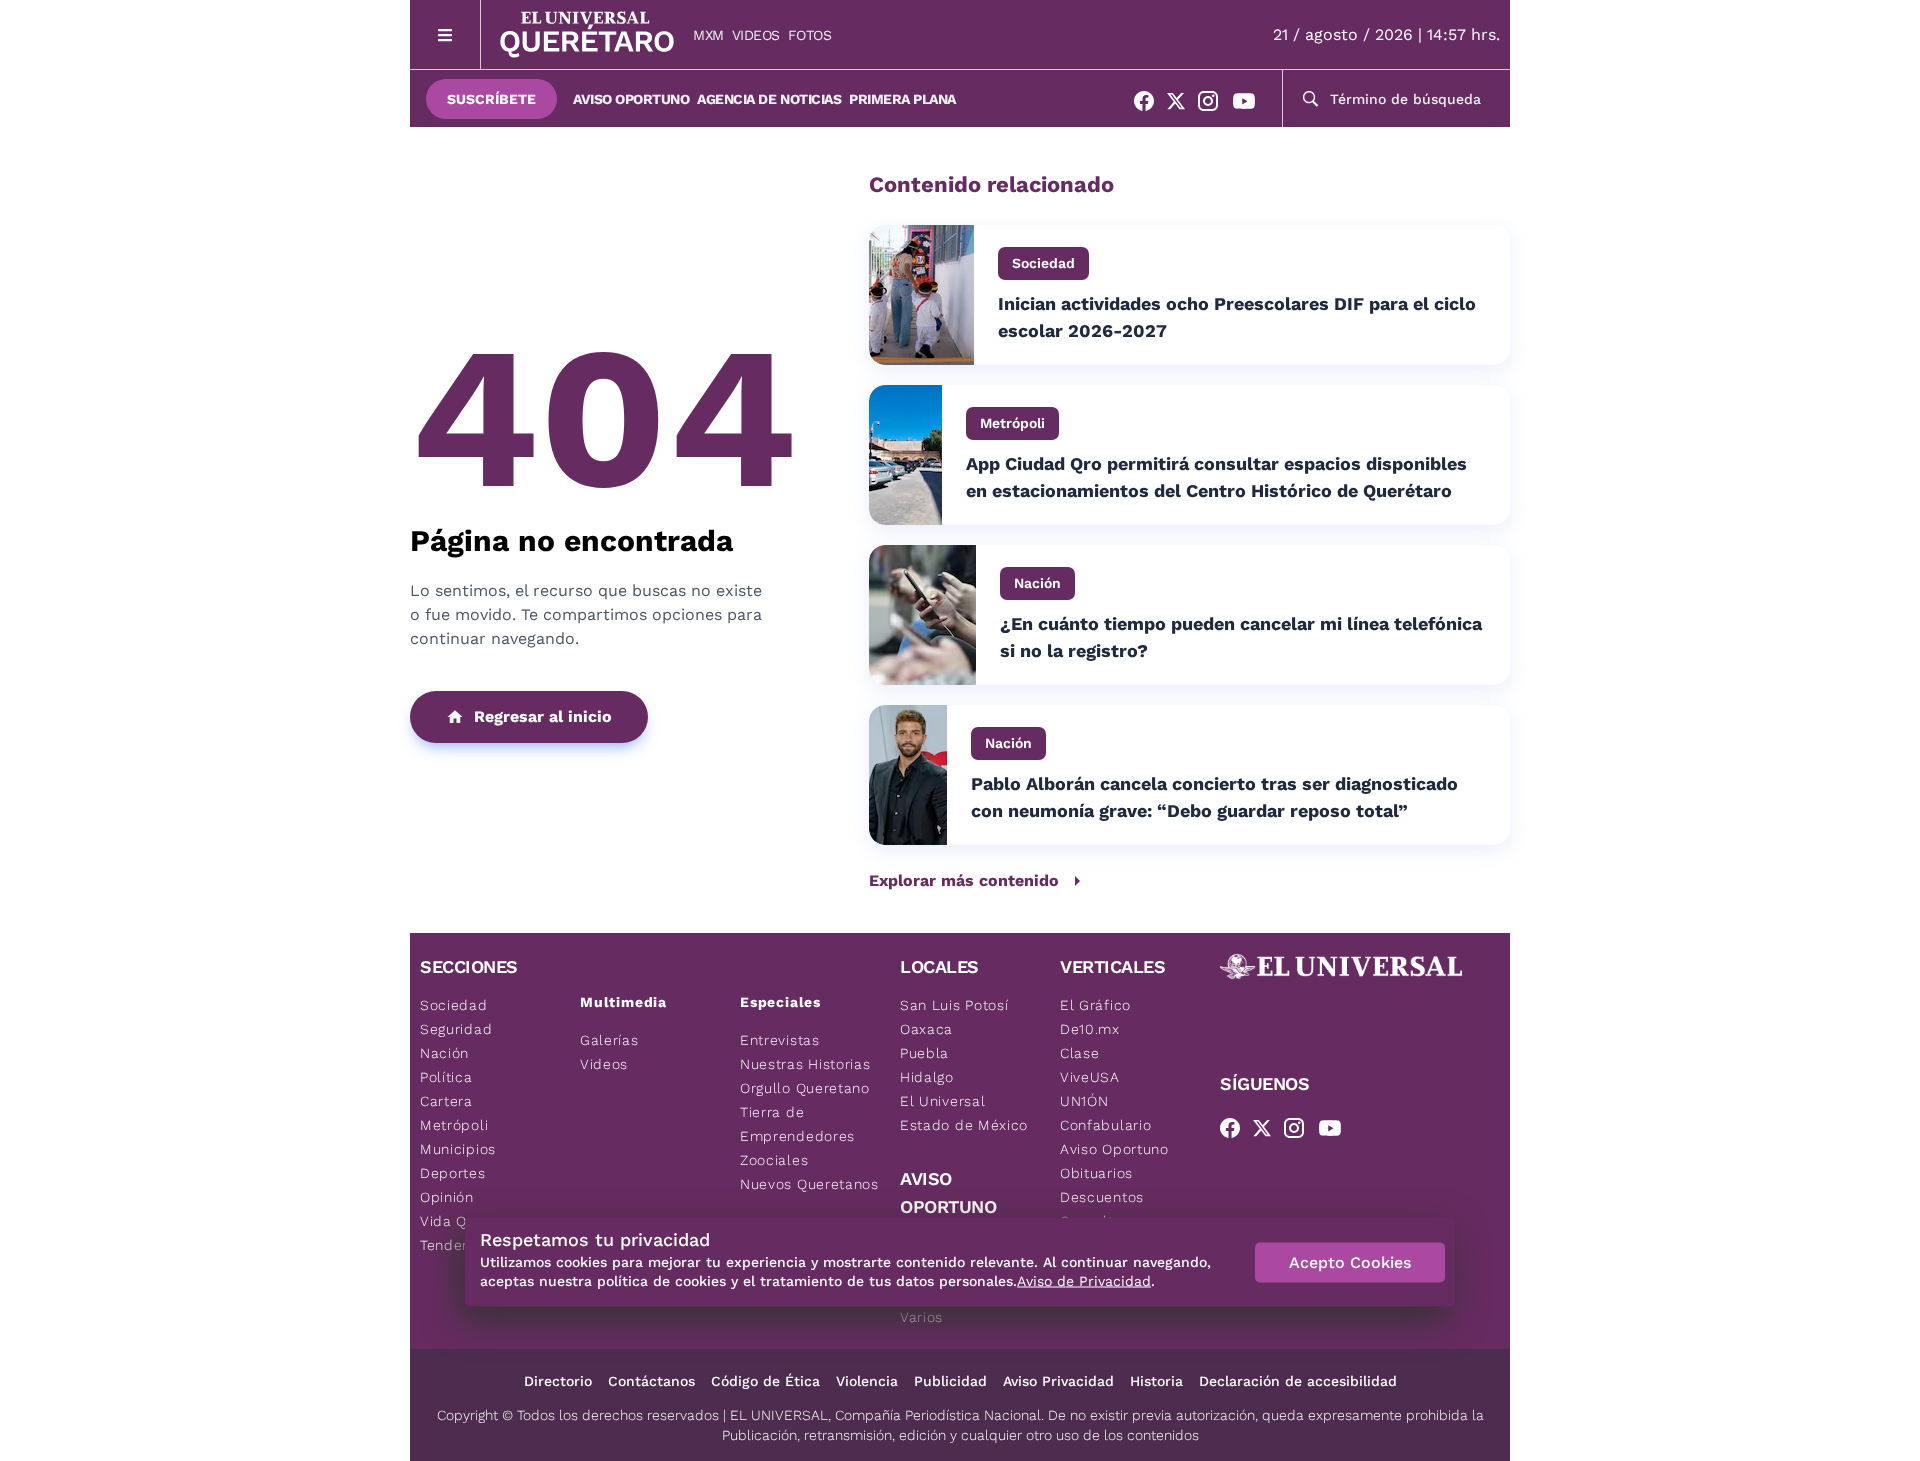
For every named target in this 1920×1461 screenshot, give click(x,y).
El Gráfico (1095, 1005)
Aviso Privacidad (1058, 1381)
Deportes (453, 1173)
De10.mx (1090, 1029)
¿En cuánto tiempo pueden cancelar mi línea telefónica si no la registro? (1241, 637)
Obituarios (1096, 1173)
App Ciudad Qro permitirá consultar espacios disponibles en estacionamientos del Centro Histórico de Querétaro (1216, 477)
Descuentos (1102, 1197)
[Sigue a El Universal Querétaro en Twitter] (1182, 105)
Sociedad (454, 1005)
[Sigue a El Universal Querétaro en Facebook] (1150, 105)
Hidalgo (927, 1077)
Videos (756, 35)
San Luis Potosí (954, 1005)
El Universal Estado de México (964, 1113)
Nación (444, 1053)
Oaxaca (926, 1029)
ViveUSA (1090, 1077)
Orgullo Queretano (805, 1088)
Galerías (609, 1040)
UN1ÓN (1084, 1101)
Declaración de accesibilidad (1298, 1381)
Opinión (447, 1197)
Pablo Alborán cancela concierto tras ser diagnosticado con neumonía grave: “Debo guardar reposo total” (1214, 797)
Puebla (924, 1053)
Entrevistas (780, 1040)
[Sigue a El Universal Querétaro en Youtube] (1250, 105)
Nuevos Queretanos (809, 1184)
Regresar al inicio (543, 716)
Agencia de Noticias (769, 99)
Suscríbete (491, 99)
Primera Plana (902, 99)
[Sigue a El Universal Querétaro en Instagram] (1214, 105)
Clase (1080, 1053)
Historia (1156, 1381)
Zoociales (774, 1160)
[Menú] (445, 34)
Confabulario (1105, 1125)
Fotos (810, 35)
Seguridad (456, 1029)
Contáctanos (651, 1381)
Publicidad (950, 1381)
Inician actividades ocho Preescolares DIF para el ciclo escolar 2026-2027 (1237, 317)
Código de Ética (765, 1381)
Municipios (458, 1149)
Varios (921, 1317)
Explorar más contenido (964, 880)
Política (446, 1077)
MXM (708, 35)
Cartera (446, 1101)
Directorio (558, 1381)
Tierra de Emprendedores (797, 1124)
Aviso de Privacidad (1084, 1281)
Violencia (867, 1381)
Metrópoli (454, 1125)
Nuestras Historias (805, 1064)
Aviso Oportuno (631, 99)
